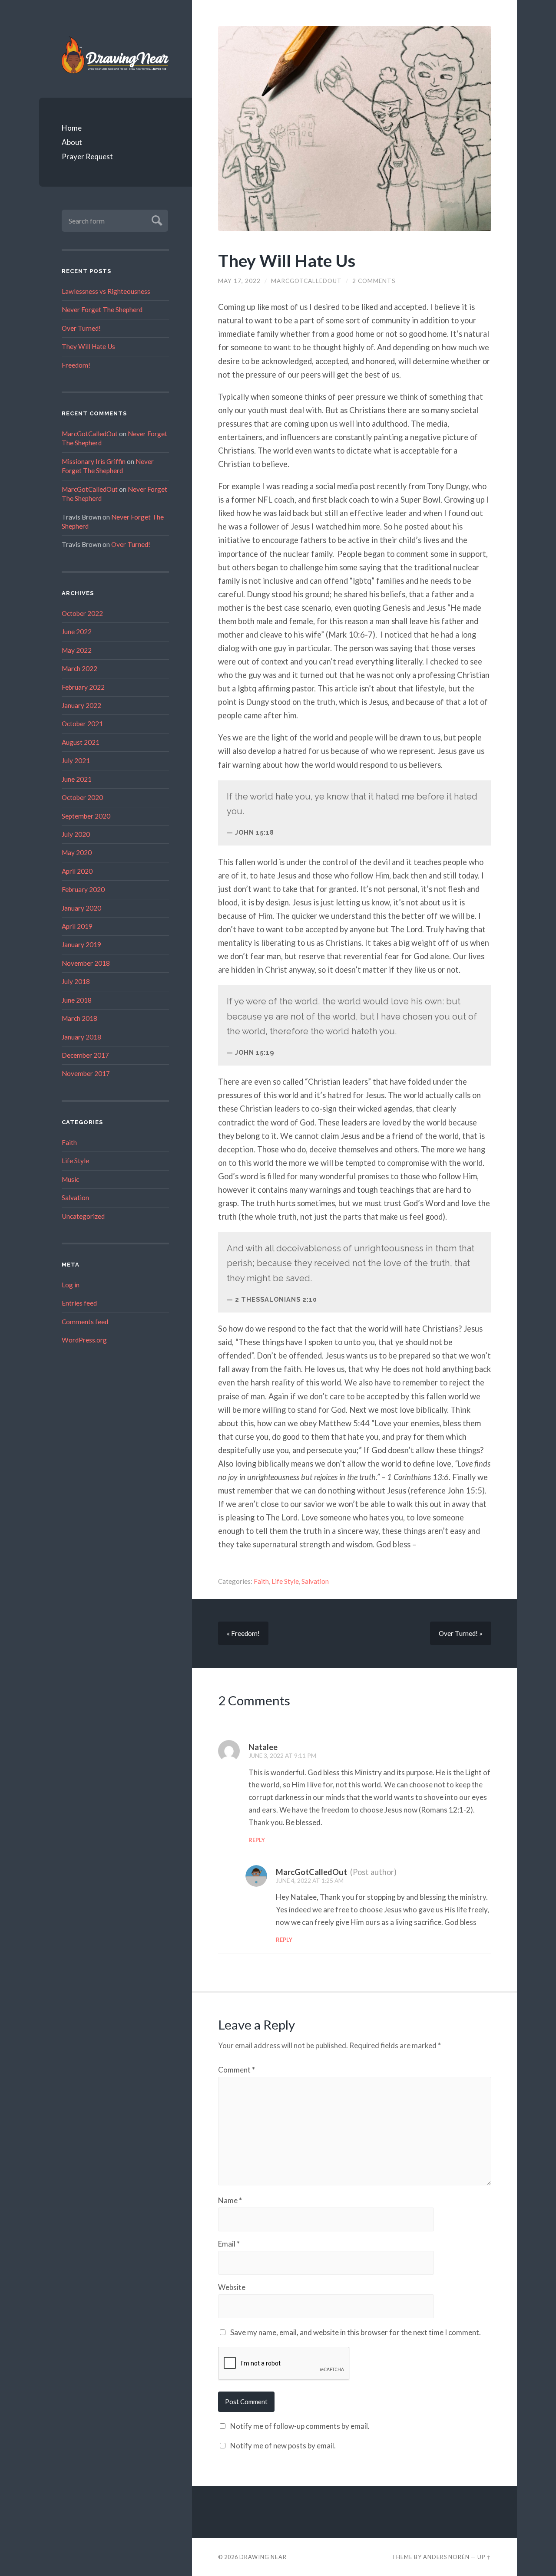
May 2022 (77, 650)
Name (230, 2200)
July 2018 (76, 981)
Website (232, 2287)
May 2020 (77, 852)
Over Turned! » (461, 1633)
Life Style (75, 1161)
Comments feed (85, 1322)
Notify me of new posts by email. (283, 2446)
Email (229, 2244)
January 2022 (81, 705)
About (72, 142)
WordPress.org (84, 1340)
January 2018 (81, 1037)
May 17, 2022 (239, 281)
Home (72, 128)
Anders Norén (446, 2557)
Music (70, 1179)
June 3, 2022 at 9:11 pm (282, 1756)
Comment (237, 2070)
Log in (71, 1285)
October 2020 (82, 797)
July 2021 (76, 760)
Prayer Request (87, 156)
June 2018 (77, 1000)
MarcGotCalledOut (90, 434)
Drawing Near (263, 2557)
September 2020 (86, 816)
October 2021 (82, 724)
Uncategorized (83, 1216)
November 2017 (86, 1073)
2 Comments (374, 281)
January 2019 (81, 944)
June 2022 (77, 632)
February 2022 (83, 687)
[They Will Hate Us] (355, 128)
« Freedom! (243, 1633)
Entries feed (79, 1303)
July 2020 (76, 834)
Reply (257, 1840)
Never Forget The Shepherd (102, 309)
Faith (69, 1142)
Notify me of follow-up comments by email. (300, 2426)
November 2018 (86, 963)
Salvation (75, 1198)
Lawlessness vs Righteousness (106, 291)
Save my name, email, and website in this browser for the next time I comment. (356, 2332)
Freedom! (76, 365)
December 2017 (85, 1055)
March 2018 (79, 1018)
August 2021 (81, 742)
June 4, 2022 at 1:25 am (310, 1881)
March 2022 (79, 668)
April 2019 (77, 926)
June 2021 (77, 779)
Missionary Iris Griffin (94, 461)
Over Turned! (81, 328)
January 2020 (81, 908)
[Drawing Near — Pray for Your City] (115, 55)
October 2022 (82, 613)
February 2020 (83, 889)
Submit (156, 219)
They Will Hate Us (88, 346)
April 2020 (77, 871)
